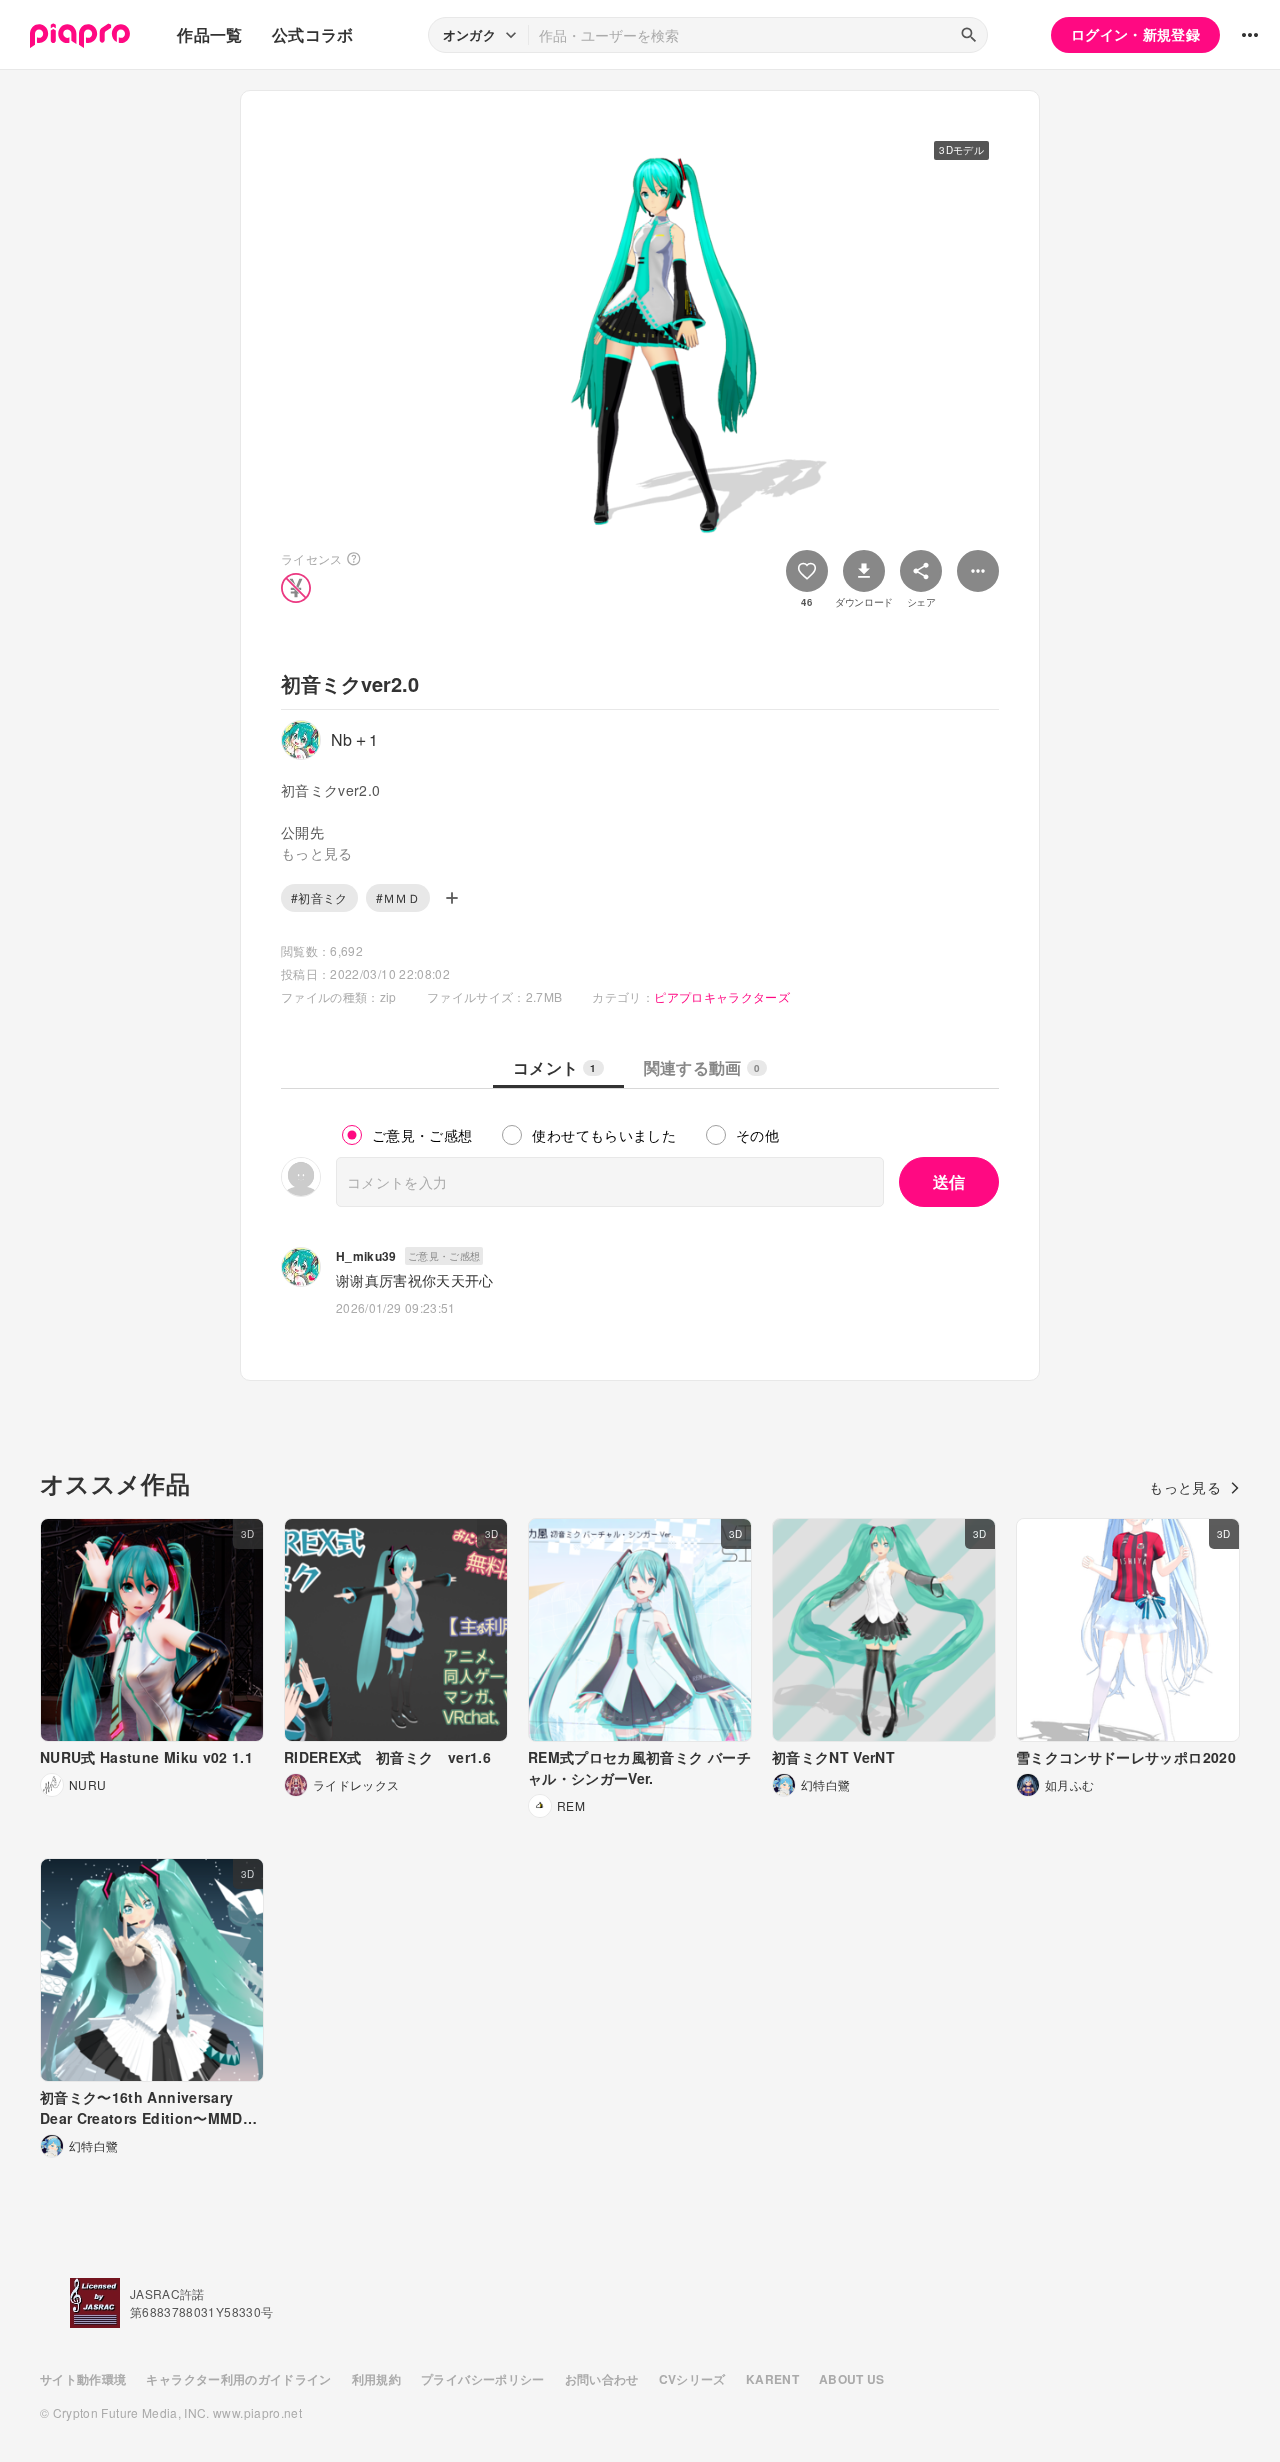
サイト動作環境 (83, 2379)
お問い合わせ (602, 2379)
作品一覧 (209, 34)
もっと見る (1185, 1487)
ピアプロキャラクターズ (722, 996)
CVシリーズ (692, 2379)
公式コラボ (313, 34)
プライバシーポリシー (483, 2379)
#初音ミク (319, 897)
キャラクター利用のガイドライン (238, 2379)
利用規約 (376, 2379)
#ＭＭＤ (398, 897)
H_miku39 (366, 1256)
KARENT (772, 2379)
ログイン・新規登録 (1135, 34)
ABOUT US (852, 2379)
